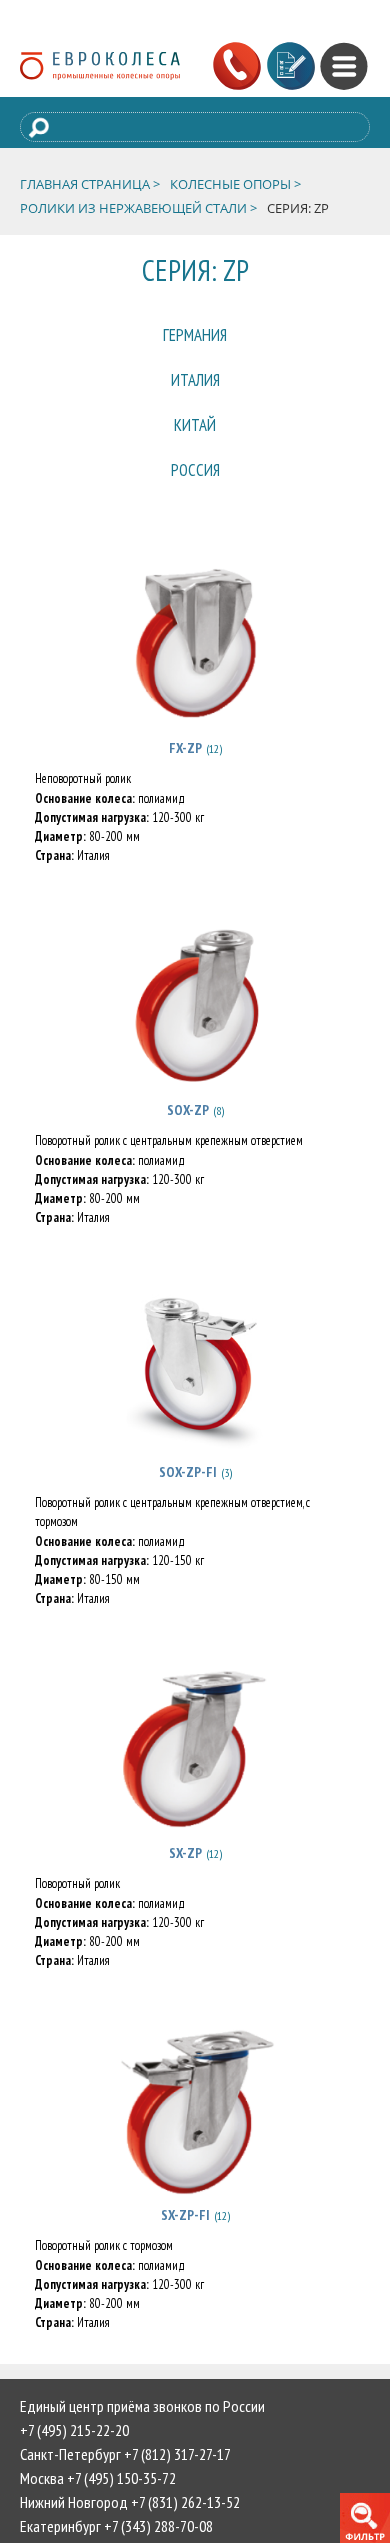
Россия (195, 500)
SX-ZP (184, 1887)
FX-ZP (184, 782)
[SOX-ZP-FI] (195, 1401)
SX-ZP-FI (184, 2249)
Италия (195, 392)
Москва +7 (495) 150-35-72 (98, 2512)
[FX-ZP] (195, 677)
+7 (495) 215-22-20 (74, 2464)
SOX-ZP (187, 1144)
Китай (195, 446)
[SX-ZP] (195, 1782)
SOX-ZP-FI (187, 1506)
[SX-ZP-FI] (195, 2144)
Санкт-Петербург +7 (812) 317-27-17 (125, 2488)
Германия (195, 339)
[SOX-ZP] (195, 1039)
